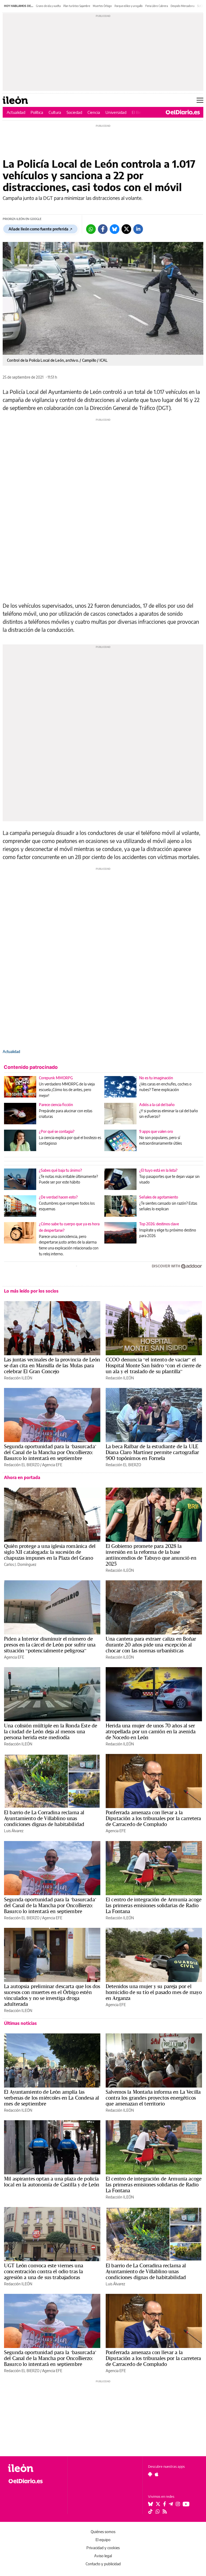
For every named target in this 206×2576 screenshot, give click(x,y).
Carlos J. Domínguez (20, 1564)
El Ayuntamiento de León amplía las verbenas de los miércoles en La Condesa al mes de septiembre (51, 2098)
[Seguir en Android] (150, 2474)
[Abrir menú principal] (200, 100)
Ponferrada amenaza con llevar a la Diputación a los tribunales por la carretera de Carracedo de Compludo (153, 1818)
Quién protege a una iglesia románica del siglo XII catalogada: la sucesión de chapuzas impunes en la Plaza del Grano (50, 1552)
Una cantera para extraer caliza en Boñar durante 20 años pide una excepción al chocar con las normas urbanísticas (151, 1645)
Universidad (116, 112)
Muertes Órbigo (102, 6)
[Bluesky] (115, 229)
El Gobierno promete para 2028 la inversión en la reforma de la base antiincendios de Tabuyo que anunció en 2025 (151, 1555)
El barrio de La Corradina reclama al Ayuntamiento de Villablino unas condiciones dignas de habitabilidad (44, 1818)
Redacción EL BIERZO (22, 1465)
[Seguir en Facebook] (165, 2504)
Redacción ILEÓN (18, 1378)
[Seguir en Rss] (165, 2511)
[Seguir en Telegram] (171, 2504)
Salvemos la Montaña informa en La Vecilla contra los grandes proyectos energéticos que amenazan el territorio (153, 2098)
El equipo (103, 2540)
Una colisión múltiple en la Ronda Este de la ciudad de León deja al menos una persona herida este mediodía (51, 1731)
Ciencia (94, 112)
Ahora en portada (22, 1477)
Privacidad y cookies (103, 2548)
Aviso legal (103, 2556)
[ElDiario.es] (183, 112)
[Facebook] (103, 229)
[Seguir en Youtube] (186, 2504)
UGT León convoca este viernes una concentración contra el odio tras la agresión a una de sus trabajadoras (44, 2271)
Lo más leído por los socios (31, 1291)
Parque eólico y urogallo (129, 6)
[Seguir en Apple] (157, 2474)
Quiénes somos (103, 2532)
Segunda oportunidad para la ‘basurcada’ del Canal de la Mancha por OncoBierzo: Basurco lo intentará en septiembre (50, 1452)
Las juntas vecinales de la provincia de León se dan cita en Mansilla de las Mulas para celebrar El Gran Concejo (52, 1365)
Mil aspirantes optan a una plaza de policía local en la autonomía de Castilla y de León (52, 2182)
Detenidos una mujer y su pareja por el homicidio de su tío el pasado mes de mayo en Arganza (154, 1992)
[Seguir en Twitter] (158, 2504)
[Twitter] (126, 229)
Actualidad (16, 112)
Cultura (55, 112)
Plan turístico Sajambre (77, 6)
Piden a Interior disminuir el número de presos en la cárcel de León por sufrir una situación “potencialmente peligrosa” (50, 1645)
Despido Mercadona (183, 6)
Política (37, 112)
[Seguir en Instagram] (178, 2504)
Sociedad (74, 112)
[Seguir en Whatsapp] (158, 2511)
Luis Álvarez (14, 1831)
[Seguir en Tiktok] (150, 2511)
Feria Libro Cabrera (157, 6)
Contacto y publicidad (103, 2564)
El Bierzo (139, 112)
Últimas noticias (20, 2023)
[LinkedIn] (138, 229)
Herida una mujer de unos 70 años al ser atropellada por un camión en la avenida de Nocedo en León (151, 1731)
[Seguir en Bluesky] (150, 2504)
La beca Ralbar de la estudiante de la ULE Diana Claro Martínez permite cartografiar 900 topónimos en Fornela (152, 1452)
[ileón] (35, 2468)
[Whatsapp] (91, 229)
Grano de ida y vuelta (48, 6)
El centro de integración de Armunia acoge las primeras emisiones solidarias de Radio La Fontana (154, 1905)
